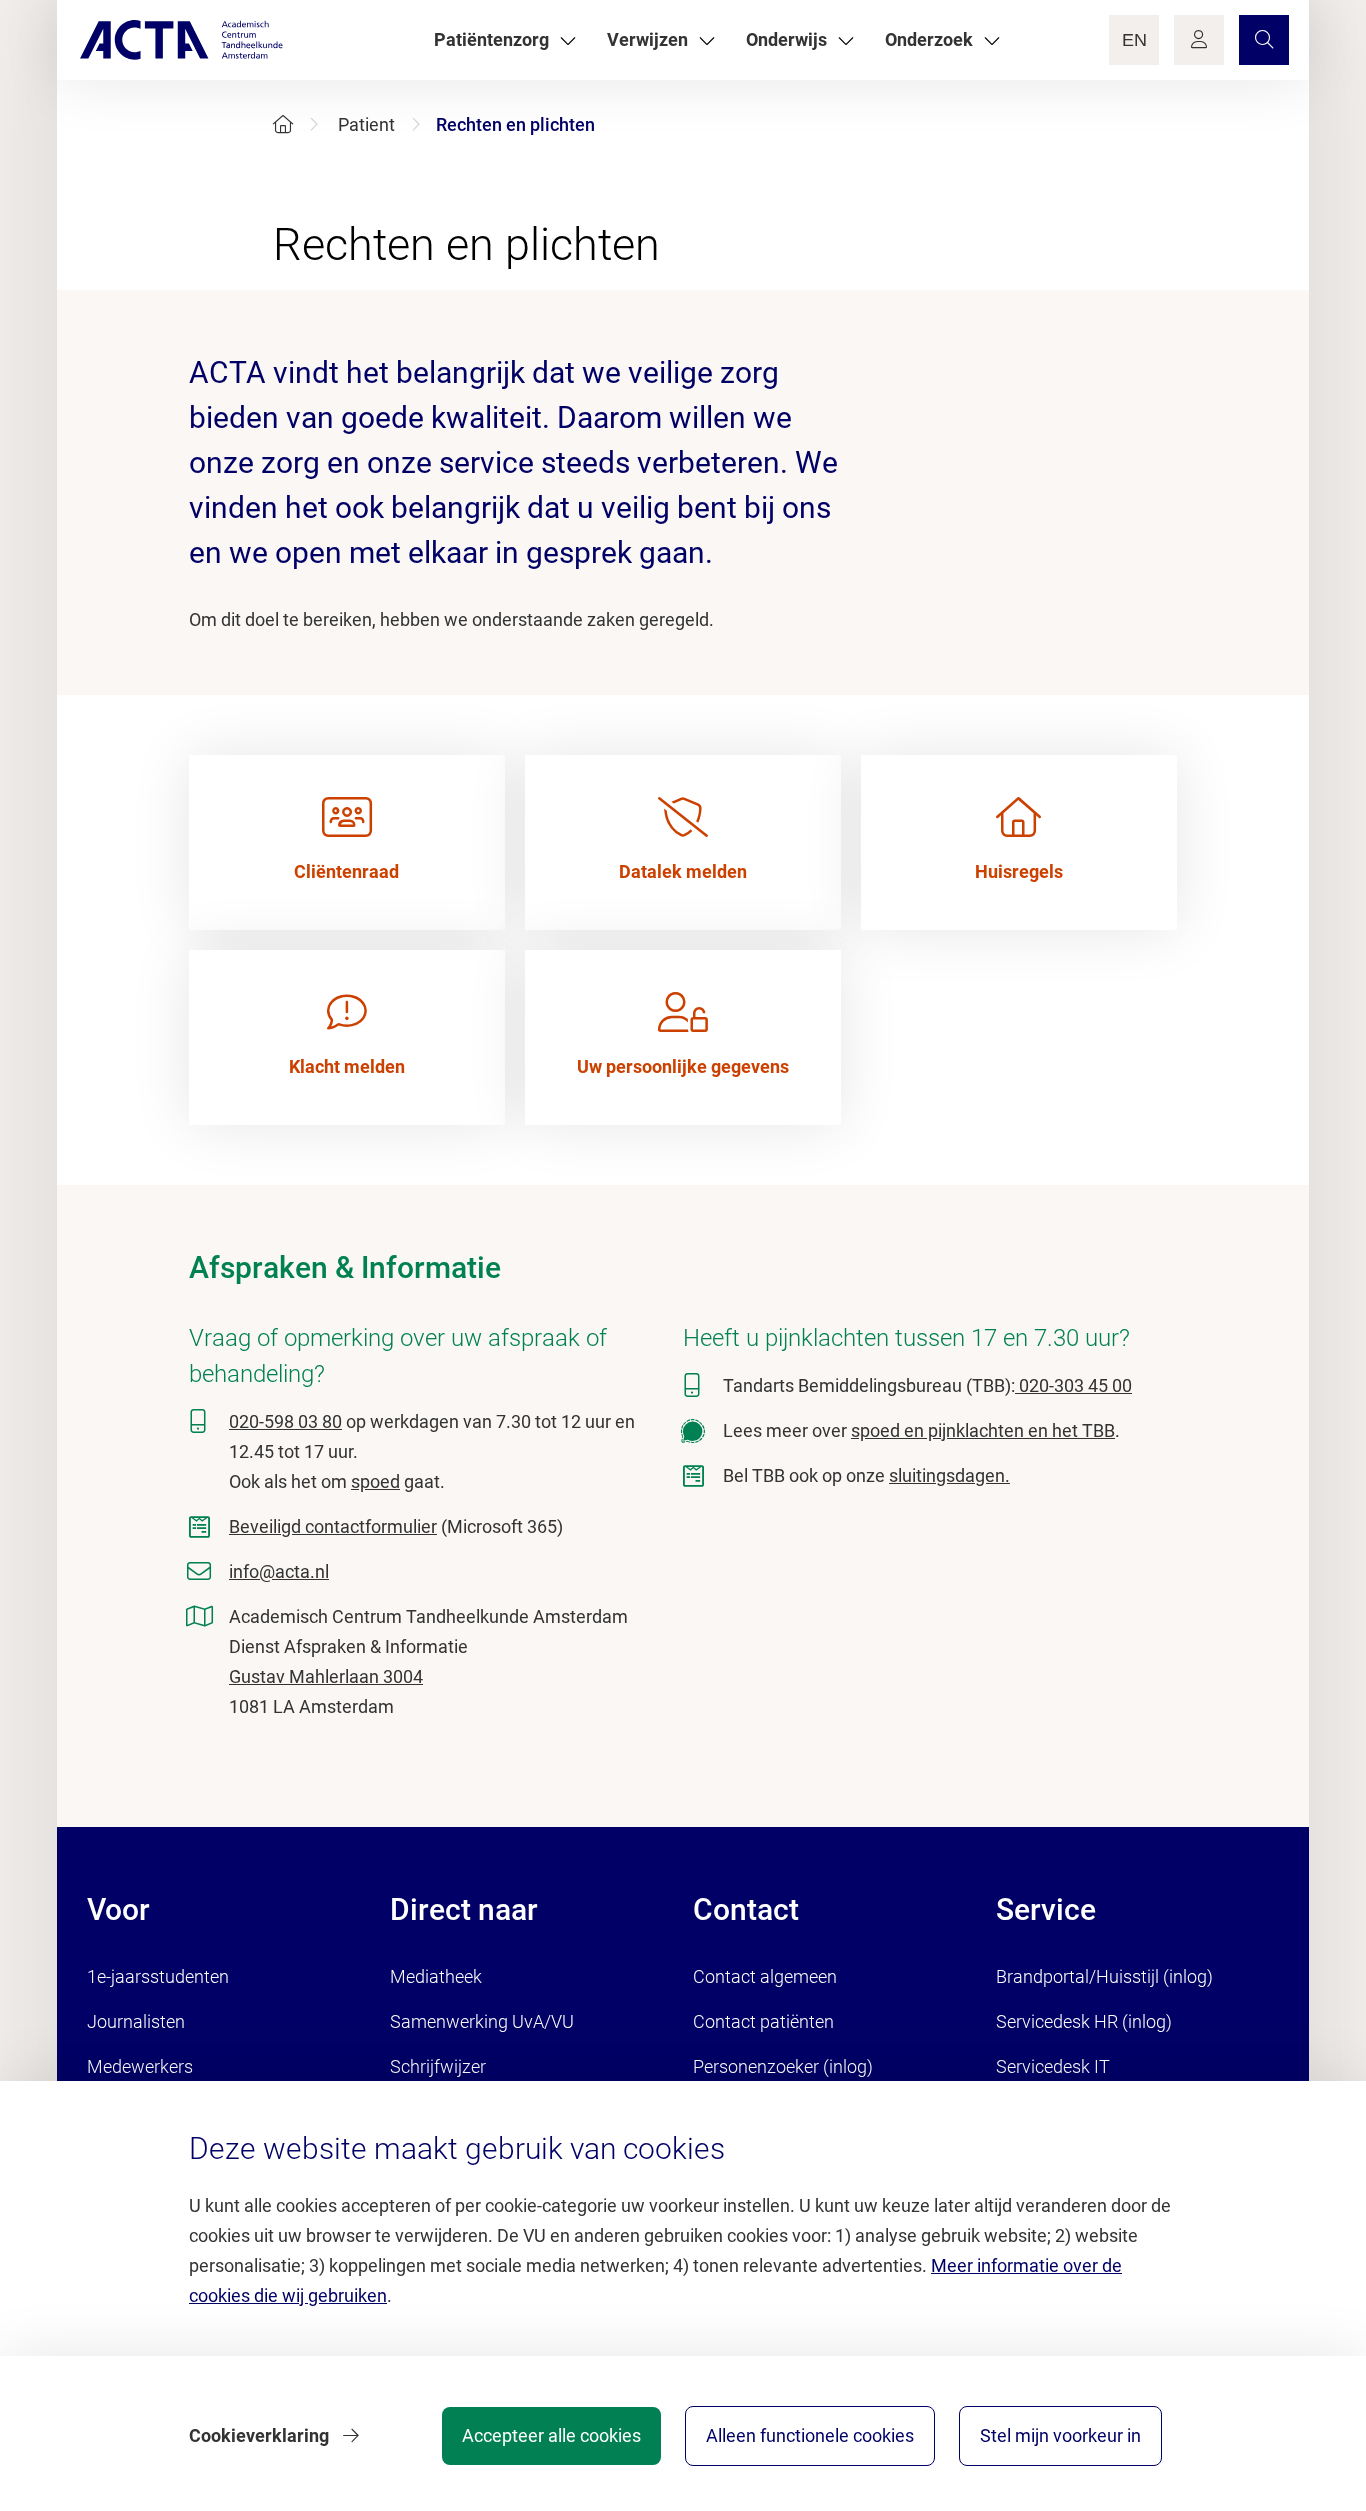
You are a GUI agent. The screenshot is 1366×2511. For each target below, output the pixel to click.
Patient (366, 124)
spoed (375, 1481)
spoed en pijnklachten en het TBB (983, 1430)
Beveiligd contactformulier (333, 1526)
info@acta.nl (279, 1571)
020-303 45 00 (1073, 1385)
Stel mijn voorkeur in (1060, 2435)
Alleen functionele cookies (810, 2435)
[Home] (283, 124)
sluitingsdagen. (949, 1475)
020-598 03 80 (285, 1421)
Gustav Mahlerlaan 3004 (326, 1676)
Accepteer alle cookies (551, 2435)
